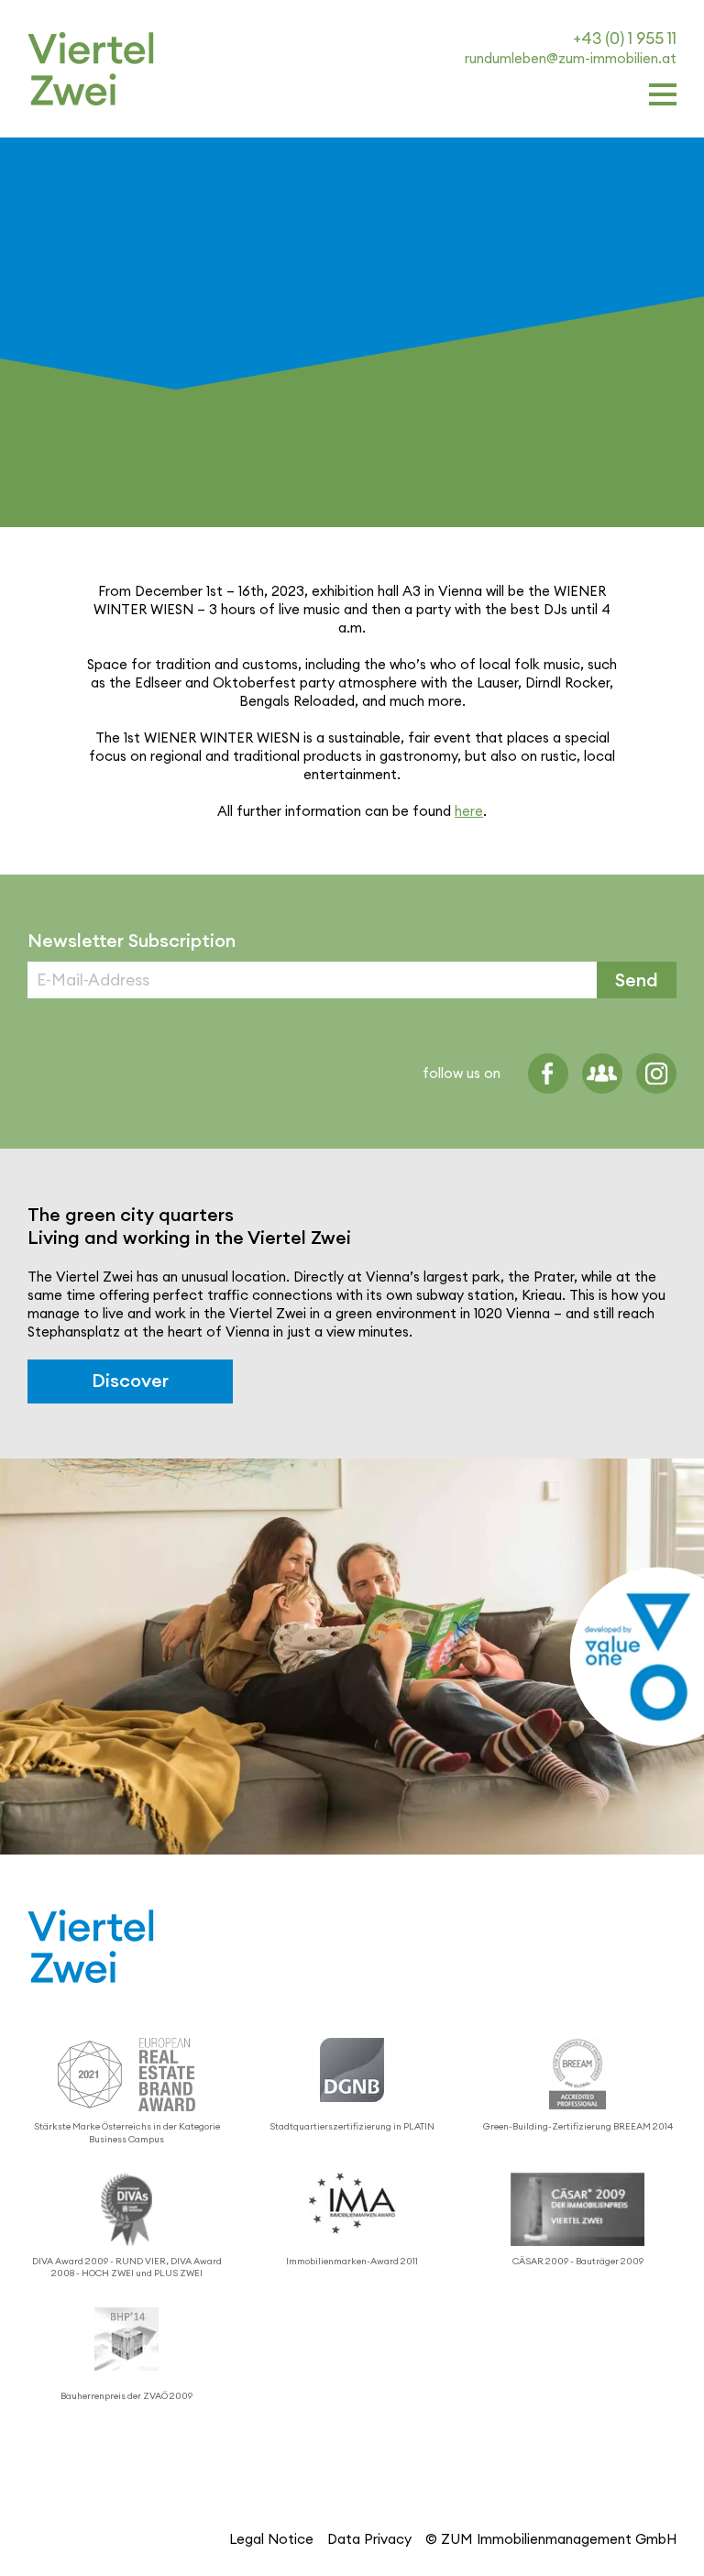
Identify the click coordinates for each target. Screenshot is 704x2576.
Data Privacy (369, 2539)
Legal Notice (271, 2539)
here (469, 811)
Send (637, 980)
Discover (130, 1381)
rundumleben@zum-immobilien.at (571, 58)
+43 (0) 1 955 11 (625, 38)
